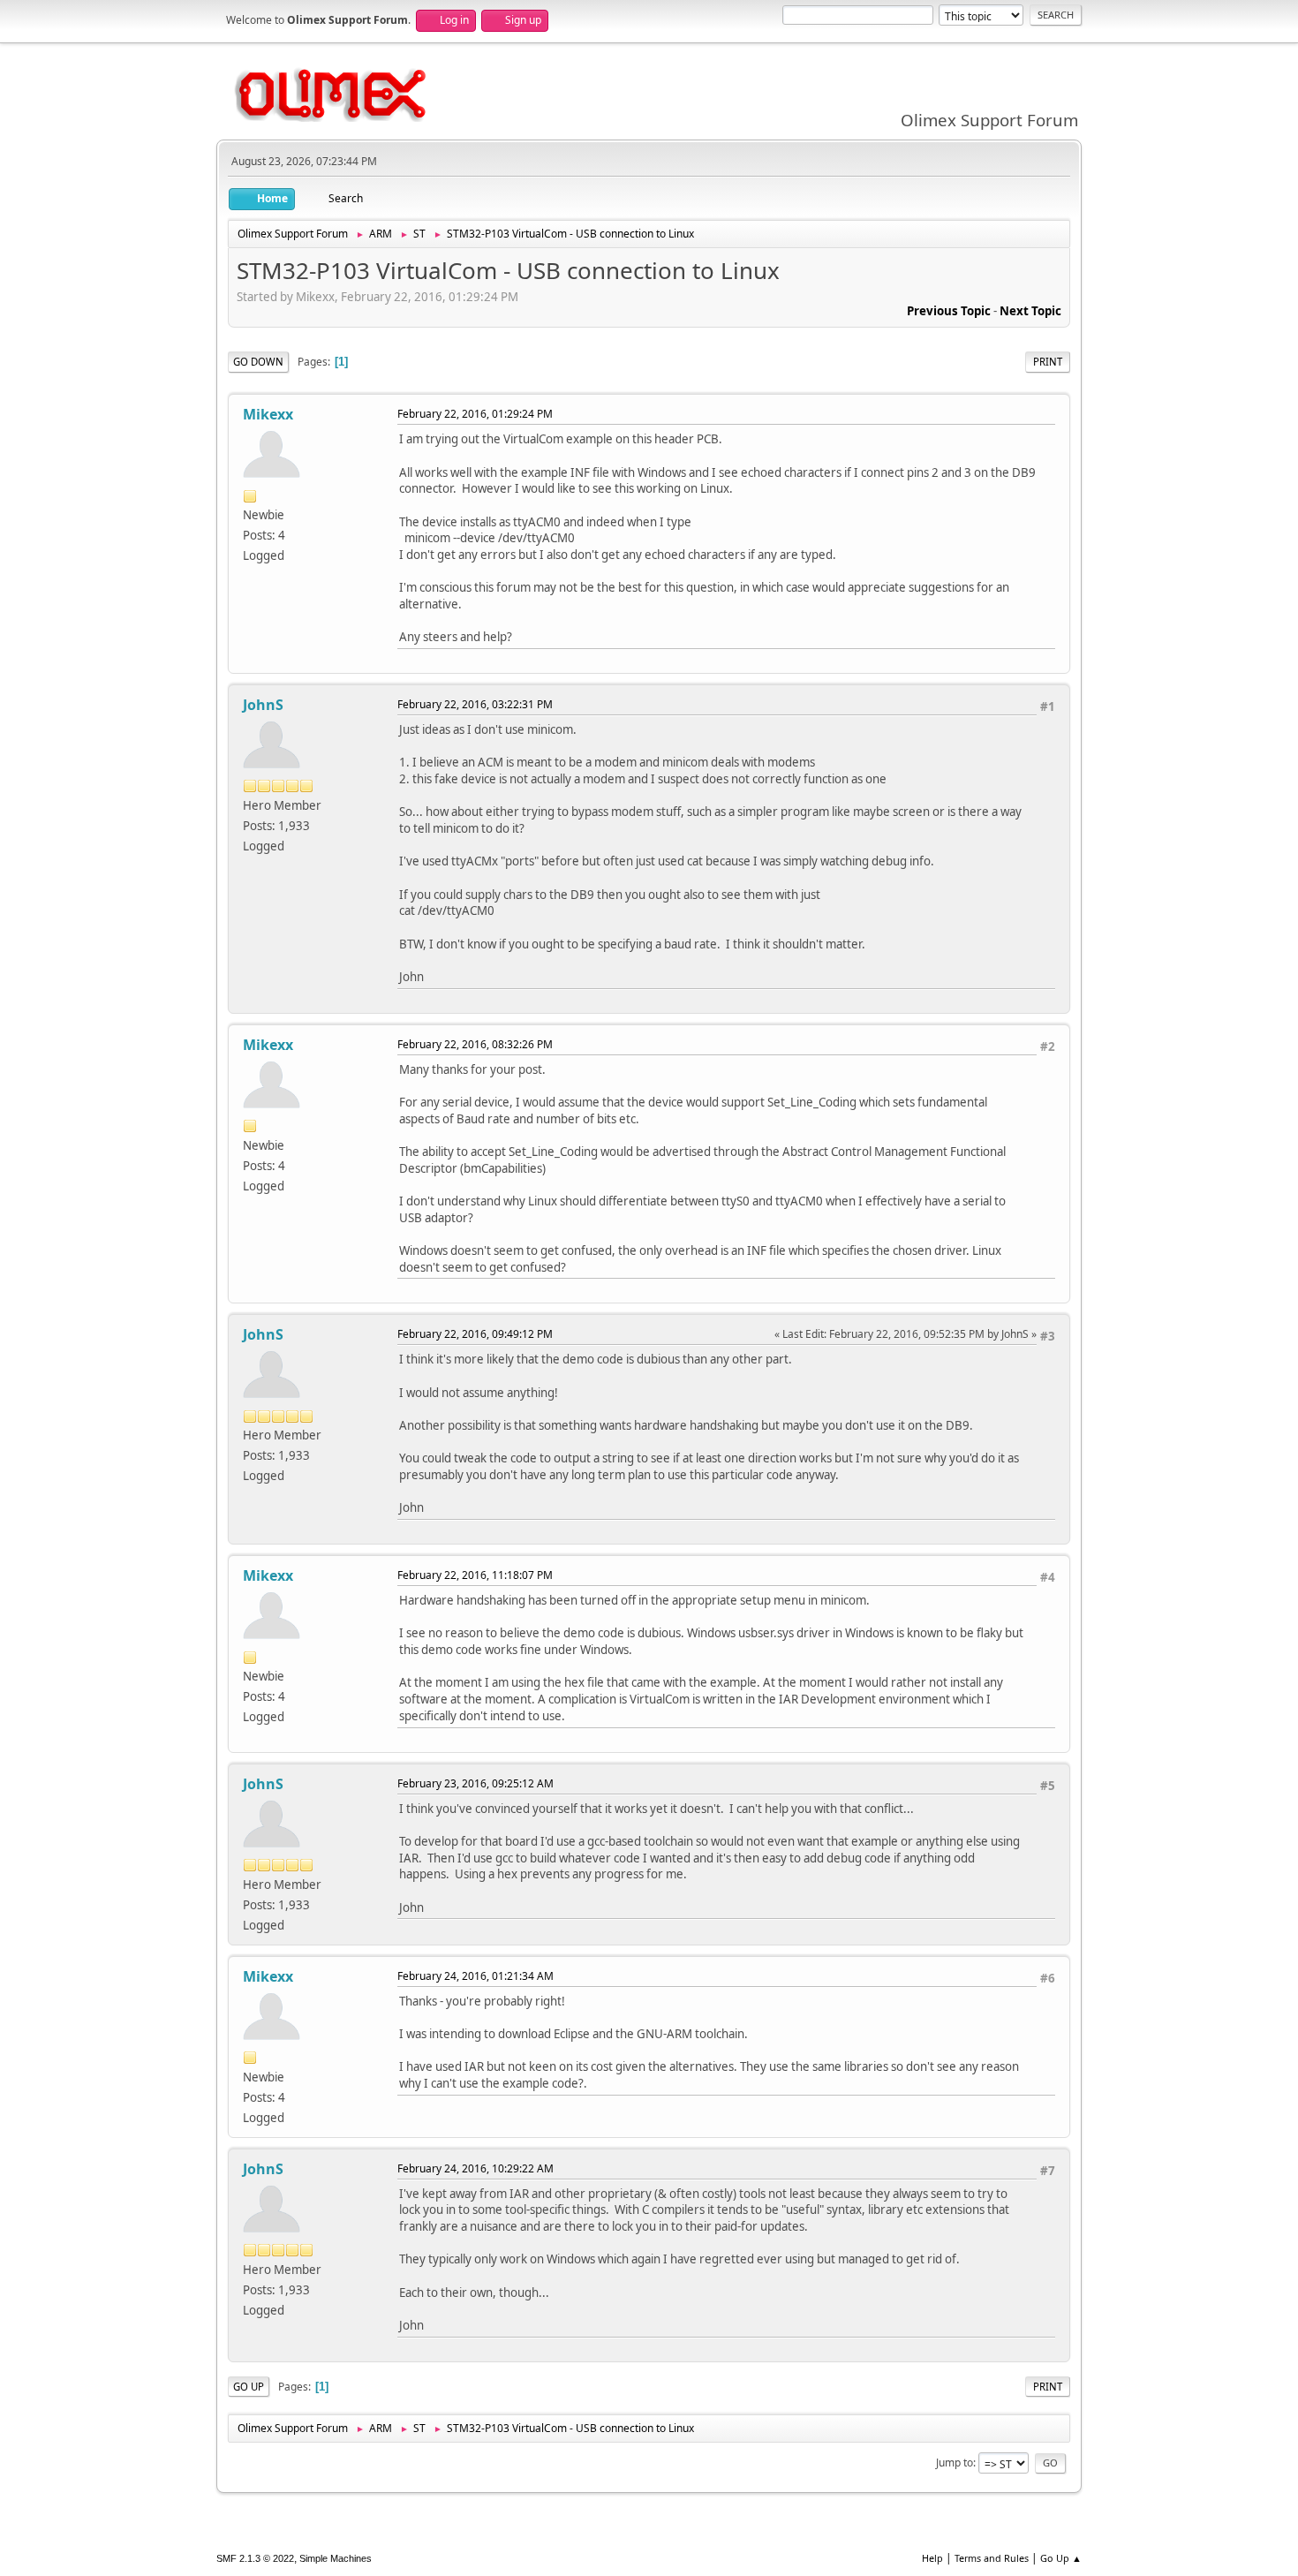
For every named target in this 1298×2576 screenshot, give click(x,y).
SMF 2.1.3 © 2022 (255, 2558)
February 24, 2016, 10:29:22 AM (475, 2168)
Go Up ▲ (1061, 2558)
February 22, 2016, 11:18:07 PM (475, 1575)
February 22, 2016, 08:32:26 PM (475, 1044)
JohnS (263, 705)
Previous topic (949, 311)
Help (932, 2558)
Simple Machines (336, 2558)
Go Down (258, 362)
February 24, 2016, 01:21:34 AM (475, 1976)
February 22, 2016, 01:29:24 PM (475, 414)
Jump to (955, 2463)
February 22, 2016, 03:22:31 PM (475, 704)
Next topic (1030, 311)
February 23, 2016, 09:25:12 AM (475, 1783)
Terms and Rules (992, 2558)
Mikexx (268, 414)
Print (1048, 362)
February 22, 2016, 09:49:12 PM (475, 1334)
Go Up (249, 2387)
